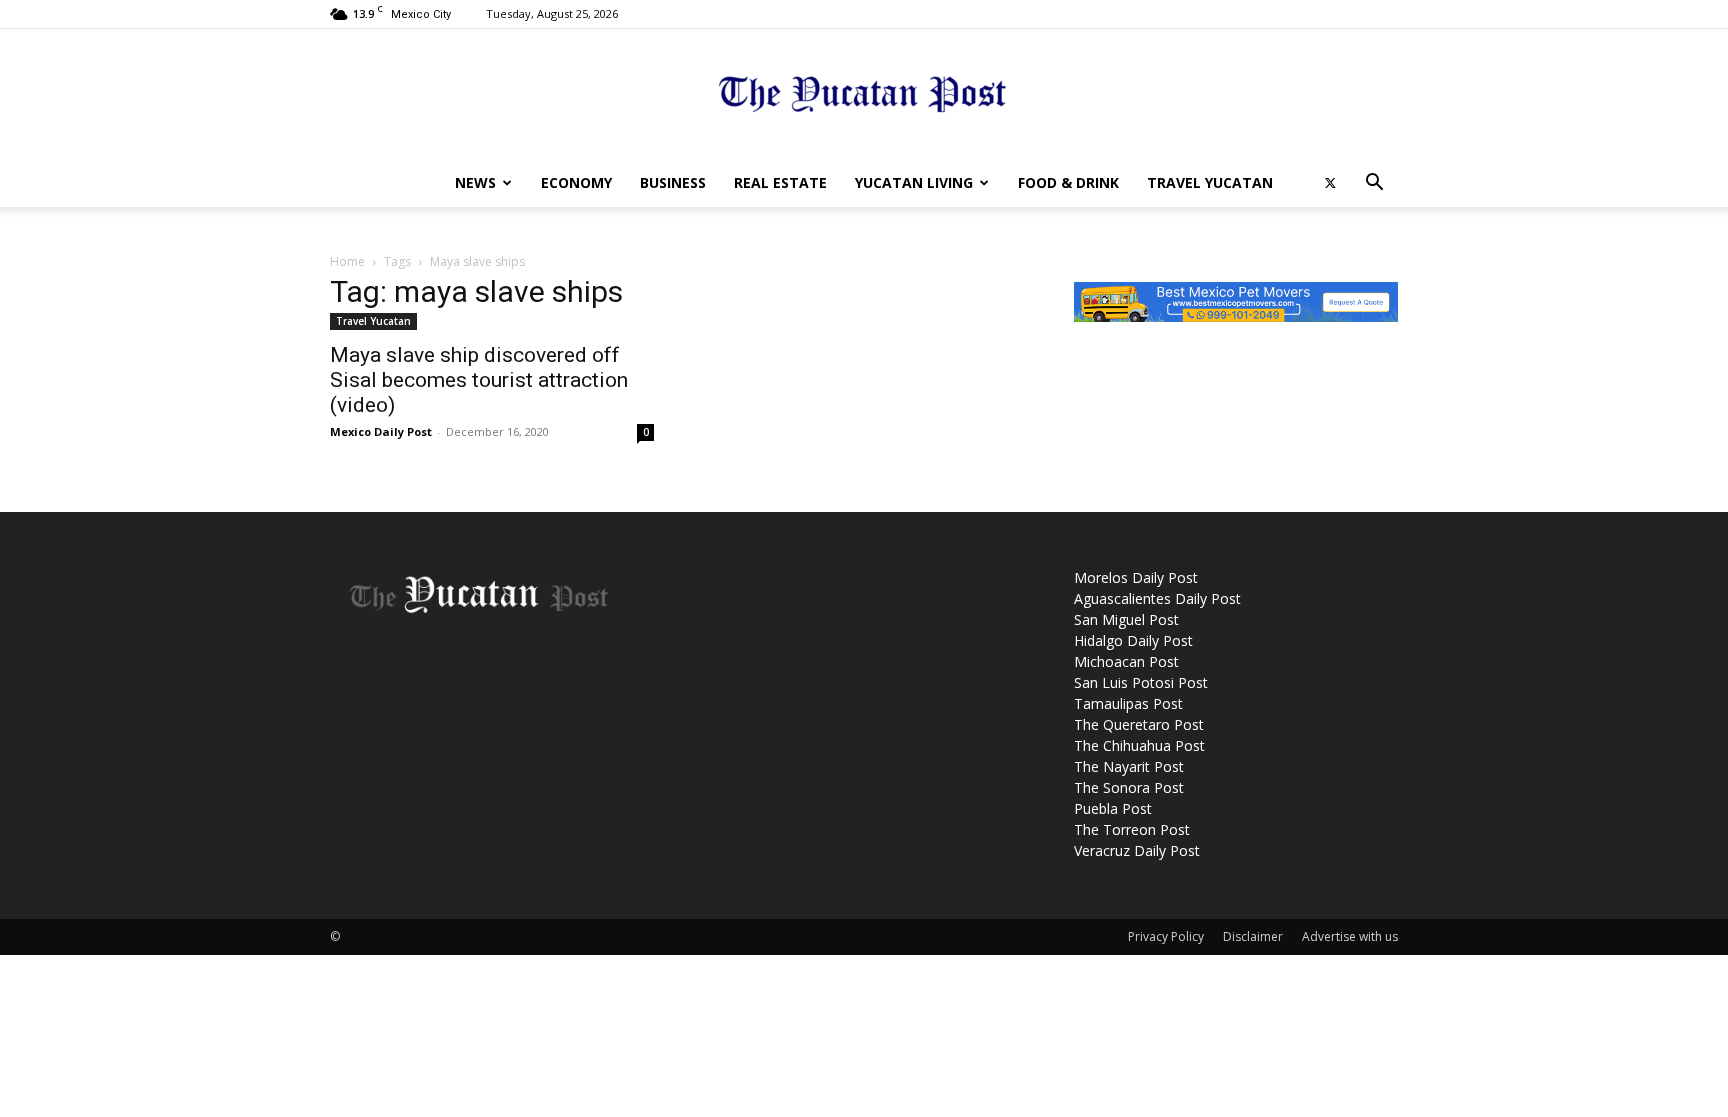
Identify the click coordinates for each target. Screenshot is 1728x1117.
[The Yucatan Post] (864, 95)
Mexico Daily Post (381, 431)
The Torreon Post (1132, 829)
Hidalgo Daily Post (1133, 640)
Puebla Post (1113, 808)
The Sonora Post (1129, 787)
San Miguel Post (1126, 619)
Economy (576, 182)
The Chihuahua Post (1139, 745)
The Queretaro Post (1139, 724)
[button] (1374, 184)
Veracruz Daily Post (1137, 850)
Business (673, 182)
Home (347, 261)
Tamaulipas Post (1128, 703)
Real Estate (780, 182)
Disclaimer (1253, 936)
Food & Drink (1068, 182)
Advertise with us (1350, 936)
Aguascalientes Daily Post (1157, 598)
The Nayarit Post (1129, 766)
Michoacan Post (1126, 661)
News (475, 182)
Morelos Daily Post (1136, 577)
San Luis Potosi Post (1141, 682)
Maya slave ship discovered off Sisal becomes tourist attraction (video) (479, 380)
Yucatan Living (914, 182)
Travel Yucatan (1210, 182)
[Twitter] (1330, 183)
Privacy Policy (1166, 936)
